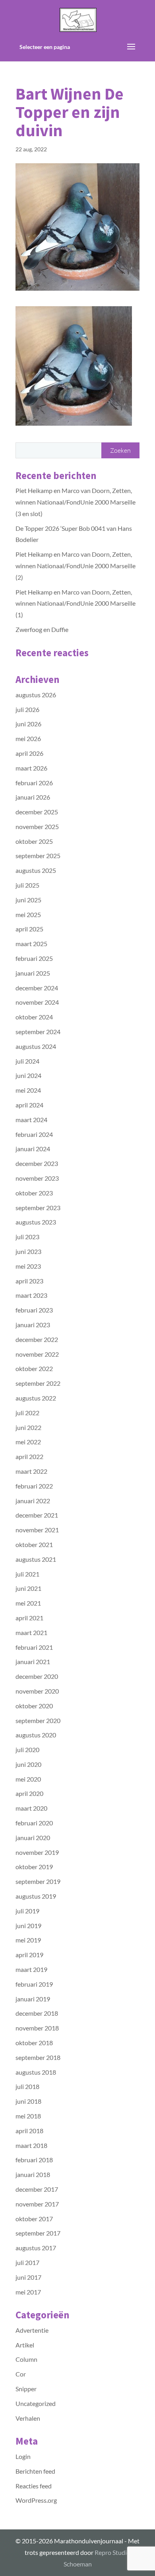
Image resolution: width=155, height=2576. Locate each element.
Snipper (26, 2389)
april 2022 (29, 1456)
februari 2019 (34, 1984)
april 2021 (29, 1618)
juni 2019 (28, 1926)
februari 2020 (34, 1823)
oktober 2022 (34, 1368)
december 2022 (37, 1339)
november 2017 (37, 2204)
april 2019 (29, 1955)
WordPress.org (36, 2500)
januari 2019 (33, 1999)
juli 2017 (27, 2262)
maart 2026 (31, 768)
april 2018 (29, 2131)
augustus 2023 (36, 1222)
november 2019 (37, 1852)
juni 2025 (28, 900)
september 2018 (38, 2057)
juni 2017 (28, 2277)
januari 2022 (33, 1501)
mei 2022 (28, 1442)
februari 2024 (34, 1134)
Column (26, 2359)
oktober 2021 (34, 1544)
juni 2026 (28, 724)
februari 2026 (34, 783)
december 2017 (37, 2189)
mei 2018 (28, 2116)
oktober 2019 (34, 1867)
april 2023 (29, 1281)
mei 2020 (28, 1779)
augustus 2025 (36, 870)
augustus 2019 (36, 1896)
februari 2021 (34, 1647)
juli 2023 (27, 1237)
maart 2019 (31, 1969)
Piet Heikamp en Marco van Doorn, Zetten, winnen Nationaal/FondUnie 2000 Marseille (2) (76, 566)
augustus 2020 (36, 1735)
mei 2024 (28, 1090)
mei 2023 (28, 1266)
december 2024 (37, 988)
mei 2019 (28, 1940)
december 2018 (37, 2013)
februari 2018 (34, 2160)
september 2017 (38, 2233)
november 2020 (37, 1691)
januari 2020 (33, 1838)
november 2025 (37, 826)
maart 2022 (31, 1471)
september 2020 (38, 1720)
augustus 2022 (36, 1398)
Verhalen (28, 2418)
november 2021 (37, 1530)
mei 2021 (28, 1603)
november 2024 (37, 1002)
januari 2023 (33, 1325)
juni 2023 (28, 1251)
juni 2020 (28, 1764)
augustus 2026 (36, 695)
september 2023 (38, 1208)
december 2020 (37, 1676)
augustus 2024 (36, 1046)
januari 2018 (33, 2174)
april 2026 (29, 753)
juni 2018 (28, 2101)
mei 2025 (28, 914)
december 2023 (37, 1163)
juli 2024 (27, 1061)
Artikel (25, 2345)
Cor (21, 2374)
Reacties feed (34, 2486)
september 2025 (38, 856)
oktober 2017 (34, 2219)
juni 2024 (28, 1075)
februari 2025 (34, 958)
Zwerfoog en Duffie (42, 629)
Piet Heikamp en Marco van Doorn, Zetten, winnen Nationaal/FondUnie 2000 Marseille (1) (76, 603)
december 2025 (37, 812)
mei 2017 (28, 2292)
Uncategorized (36, 2403)
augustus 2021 (36, 1559)
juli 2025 (27, 885)
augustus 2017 (36, 2248)
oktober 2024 (34, 1017)
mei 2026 (28, 738)
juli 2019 (27, 1911)
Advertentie (32, 2330)
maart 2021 (31, 1632)
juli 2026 (27, 709)
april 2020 (29, 1793)
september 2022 (38, 1383)
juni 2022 (28, 1427)
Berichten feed (35, 2471)
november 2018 (37, 2028)
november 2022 (37, 1354)
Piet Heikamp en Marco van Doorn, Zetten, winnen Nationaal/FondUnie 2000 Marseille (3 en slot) (76, 502)
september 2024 (38, 1032)
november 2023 (37, 1178)
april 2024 (29, 1105)
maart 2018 (31, 2145)
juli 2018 (27, 2086)
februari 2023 (34, 1310)
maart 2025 (31, 944)
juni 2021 (28, 1588)
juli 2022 (27, 1413)
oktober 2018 (34, 2043)
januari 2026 (33, 797)
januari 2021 (33, 1662)
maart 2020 (31, 1808)
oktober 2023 (34, 1193)
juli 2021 (27, 1574)
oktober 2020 (34, 1706)
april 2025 (29, 929)
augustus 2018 (36, 2072)
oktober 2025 (34, 841)
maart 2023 (31, 1295)
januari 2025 (33, 973)
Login (23, 2456)
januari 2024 (33, 1149)
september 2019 (38, 1881)
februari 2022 (34, 1486)
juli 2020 (27, 1750)
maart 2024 (31, 1120)
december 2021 (37, 1515)
